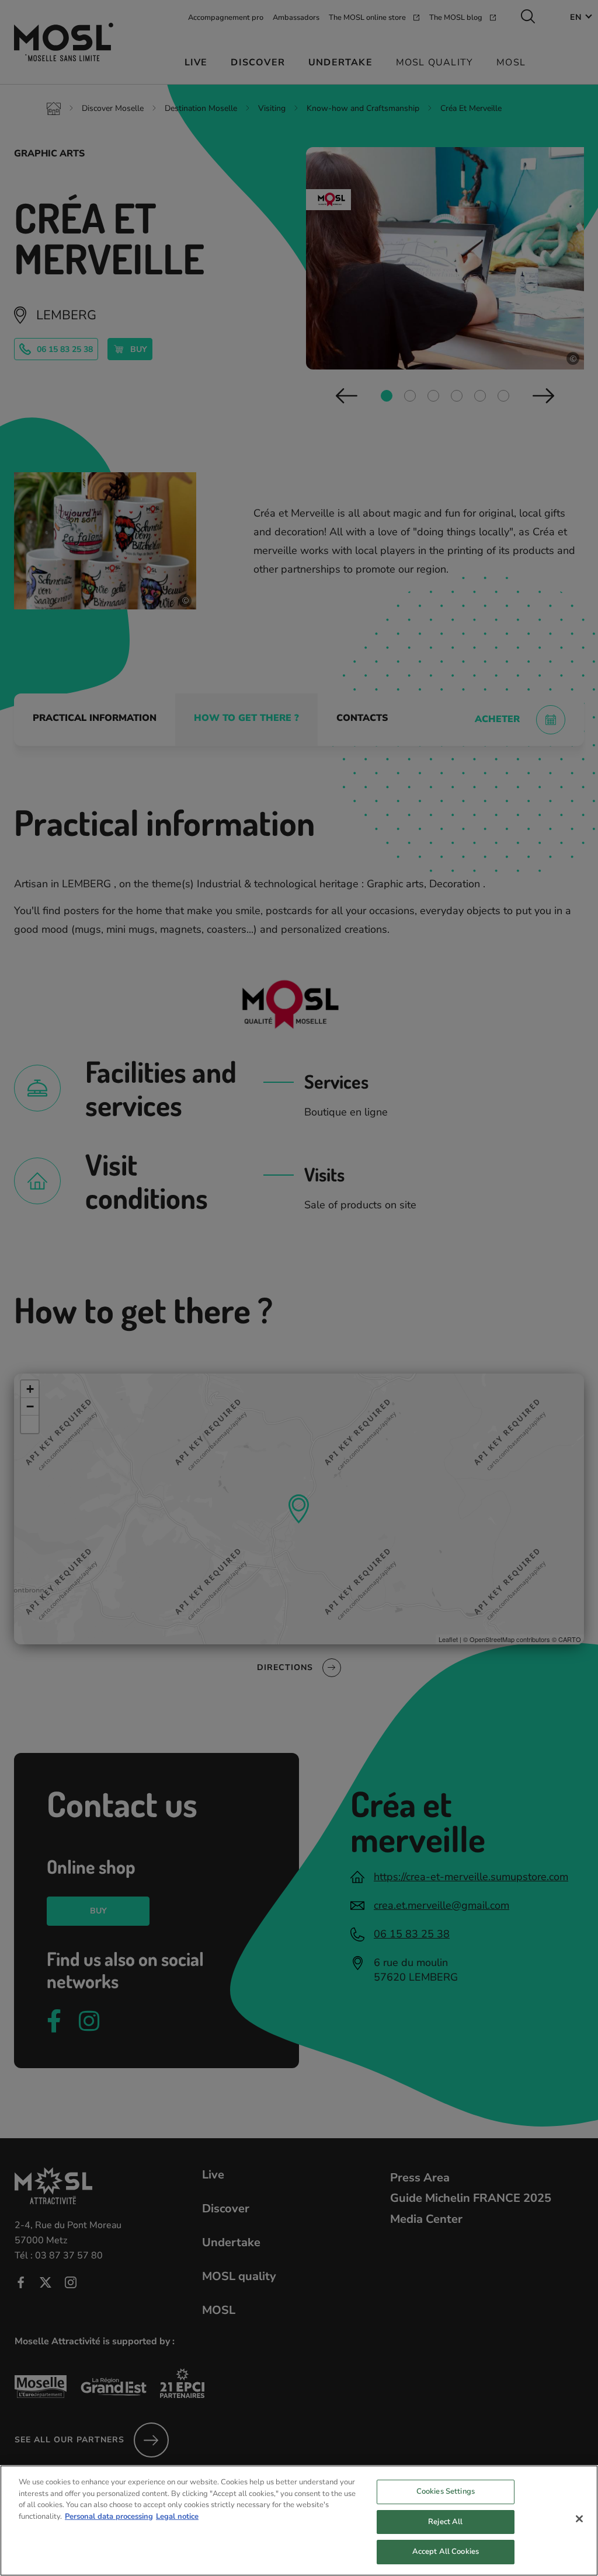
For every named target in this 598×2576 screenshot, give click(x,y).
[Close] (579, 2519)
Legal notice (177, 2516)
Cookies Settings (446, 2491)
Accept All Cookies (446, 2551)
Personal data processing (109, 2516)
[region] (299, 2521)
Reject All (445, 2522)
